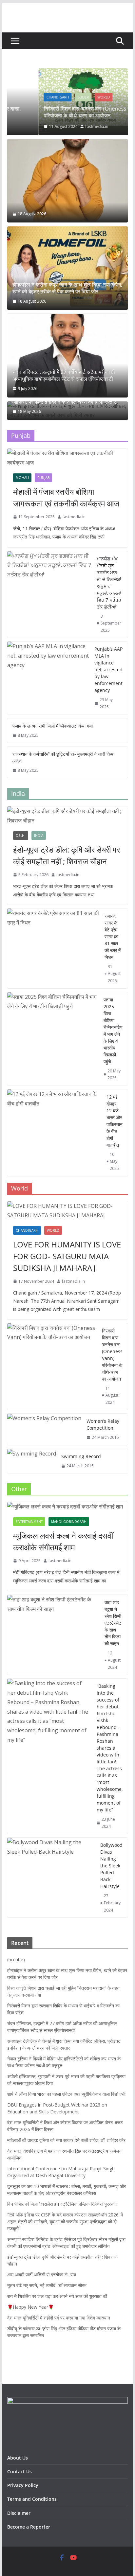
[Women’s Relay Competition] (44, 1429)
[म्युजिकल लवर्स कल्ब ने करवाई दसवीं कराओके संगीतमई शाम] (67, 1507)
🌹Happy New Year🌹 (30, 2307)
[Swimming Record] (32, 1461)
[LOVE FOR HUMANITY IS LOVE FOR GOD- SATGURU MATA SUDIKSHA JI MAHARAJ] (67, 1211)
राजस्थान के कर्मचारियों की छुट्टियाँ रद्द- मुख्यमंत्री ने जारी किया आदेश (63, 757)
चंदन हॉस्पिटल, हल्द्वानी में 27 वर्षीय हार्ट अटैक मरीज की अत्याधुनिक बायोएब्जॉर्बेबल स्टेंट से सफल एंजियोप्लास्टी (64, 376)
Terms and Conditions (32, 2499)
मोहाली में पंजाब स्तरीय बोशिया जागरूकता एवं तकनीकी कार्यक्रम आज (66, 497)
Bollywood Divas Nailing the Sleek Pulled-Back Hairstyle (111, 1866)
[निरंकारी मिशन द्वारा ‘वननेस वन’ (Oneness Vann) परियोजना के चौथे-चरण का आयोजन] (68, 73)
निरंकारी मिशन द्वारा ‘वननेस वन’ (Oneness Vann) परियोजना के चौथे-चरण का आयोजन (62, 112)
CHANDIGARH (27, 97)
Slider (52, 97)
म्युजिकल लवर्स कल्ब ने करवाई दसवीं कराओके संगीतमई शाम (63, 1541)
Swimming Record (81, 1456)
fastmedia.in (66, 126)
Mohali (22, 478)
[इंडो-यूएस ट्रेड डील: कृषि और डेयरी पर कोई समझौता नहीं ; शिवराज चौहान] (67, 816)
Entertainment (29, 1522)
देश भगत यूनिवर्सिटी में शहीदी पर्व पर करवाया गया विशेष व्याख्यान (59, 2318)
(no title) (16, 1959)
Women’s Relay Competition (103, 1424)
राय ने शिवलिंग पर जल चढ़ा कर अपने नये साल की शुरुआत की (57, 2296)
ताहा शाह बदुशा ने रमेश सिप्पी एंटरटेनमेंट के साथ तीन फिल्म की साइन (113, 1623)
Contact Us (19, 2471)
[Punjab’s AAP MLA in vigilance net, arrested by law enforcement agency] (48, 678)
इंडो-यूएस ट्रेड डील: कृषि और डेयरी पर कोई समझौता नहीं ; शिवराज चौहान (67, 855)
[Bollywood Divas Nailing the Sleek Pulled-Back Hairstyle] (51, 1878)
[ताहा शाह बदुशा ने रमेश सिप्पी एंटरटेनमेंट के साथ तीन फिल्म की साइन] (53, 1635)
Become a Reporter (29, 2527)
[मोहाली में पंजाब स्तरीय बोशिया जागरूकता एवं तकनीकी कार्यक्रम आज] (67, 458)
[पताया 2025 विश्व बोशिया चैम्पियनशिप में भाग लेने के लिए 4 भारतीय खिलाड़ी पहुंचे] (53, 1039)
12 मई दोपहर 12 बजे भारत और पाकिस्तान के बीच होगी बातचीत (115, 1121)
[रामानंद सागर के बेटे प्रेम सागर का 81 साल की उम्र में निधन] (53, 948)
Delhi (21, 836)
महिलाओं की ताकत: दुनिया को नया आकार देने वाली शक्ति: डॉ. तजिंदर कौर (66, 2140)
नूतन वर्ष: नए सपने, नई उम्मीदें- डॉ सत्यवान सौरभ (47, 2285)
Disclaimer (19, 2513)
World (73, 97)
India (39, 836)
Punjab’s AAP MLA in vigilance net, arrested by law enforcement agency (108, 670)
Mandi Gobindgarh (69, 1522)
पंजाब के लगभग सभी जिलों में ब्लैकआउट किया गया (53, 726)
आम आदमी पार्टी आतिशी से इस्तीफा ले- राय (42, 2275)
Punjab (43, 478)
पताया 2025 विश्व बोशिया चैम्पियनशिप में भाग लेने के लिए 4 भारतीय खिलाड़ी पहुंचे (113, 1031)
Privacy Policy (23, 2485)
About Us (19, 2458)
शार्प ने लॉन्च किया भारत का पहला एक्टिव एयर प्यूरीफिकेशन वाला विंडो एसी (66, 2094)
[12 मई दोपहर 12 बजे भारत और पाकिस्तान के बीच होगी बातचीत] (54, 1133)
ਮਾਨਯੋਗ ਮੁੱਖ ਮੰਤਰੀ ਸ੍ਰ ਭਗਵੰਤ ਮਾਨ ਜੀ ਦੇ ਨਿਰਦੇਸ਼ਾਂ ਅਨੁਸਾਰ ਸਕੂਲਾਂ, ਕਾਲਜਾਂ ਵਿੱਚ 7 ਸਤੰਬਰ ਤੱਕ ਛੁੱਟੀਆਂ (109, 583)
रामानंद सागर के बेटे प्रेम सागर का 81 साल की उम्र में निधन (113, 936)
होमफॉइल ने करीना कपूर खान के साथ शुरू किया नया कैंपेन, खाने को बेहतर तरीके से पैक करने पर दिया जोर (67, 288)
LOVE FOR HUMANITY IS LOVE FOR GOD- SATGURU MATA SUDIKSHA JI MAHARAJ (67, 1256)
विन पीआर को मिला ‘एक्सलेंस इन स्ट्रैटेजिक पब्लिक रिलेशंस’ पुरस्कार (62, 2204)
